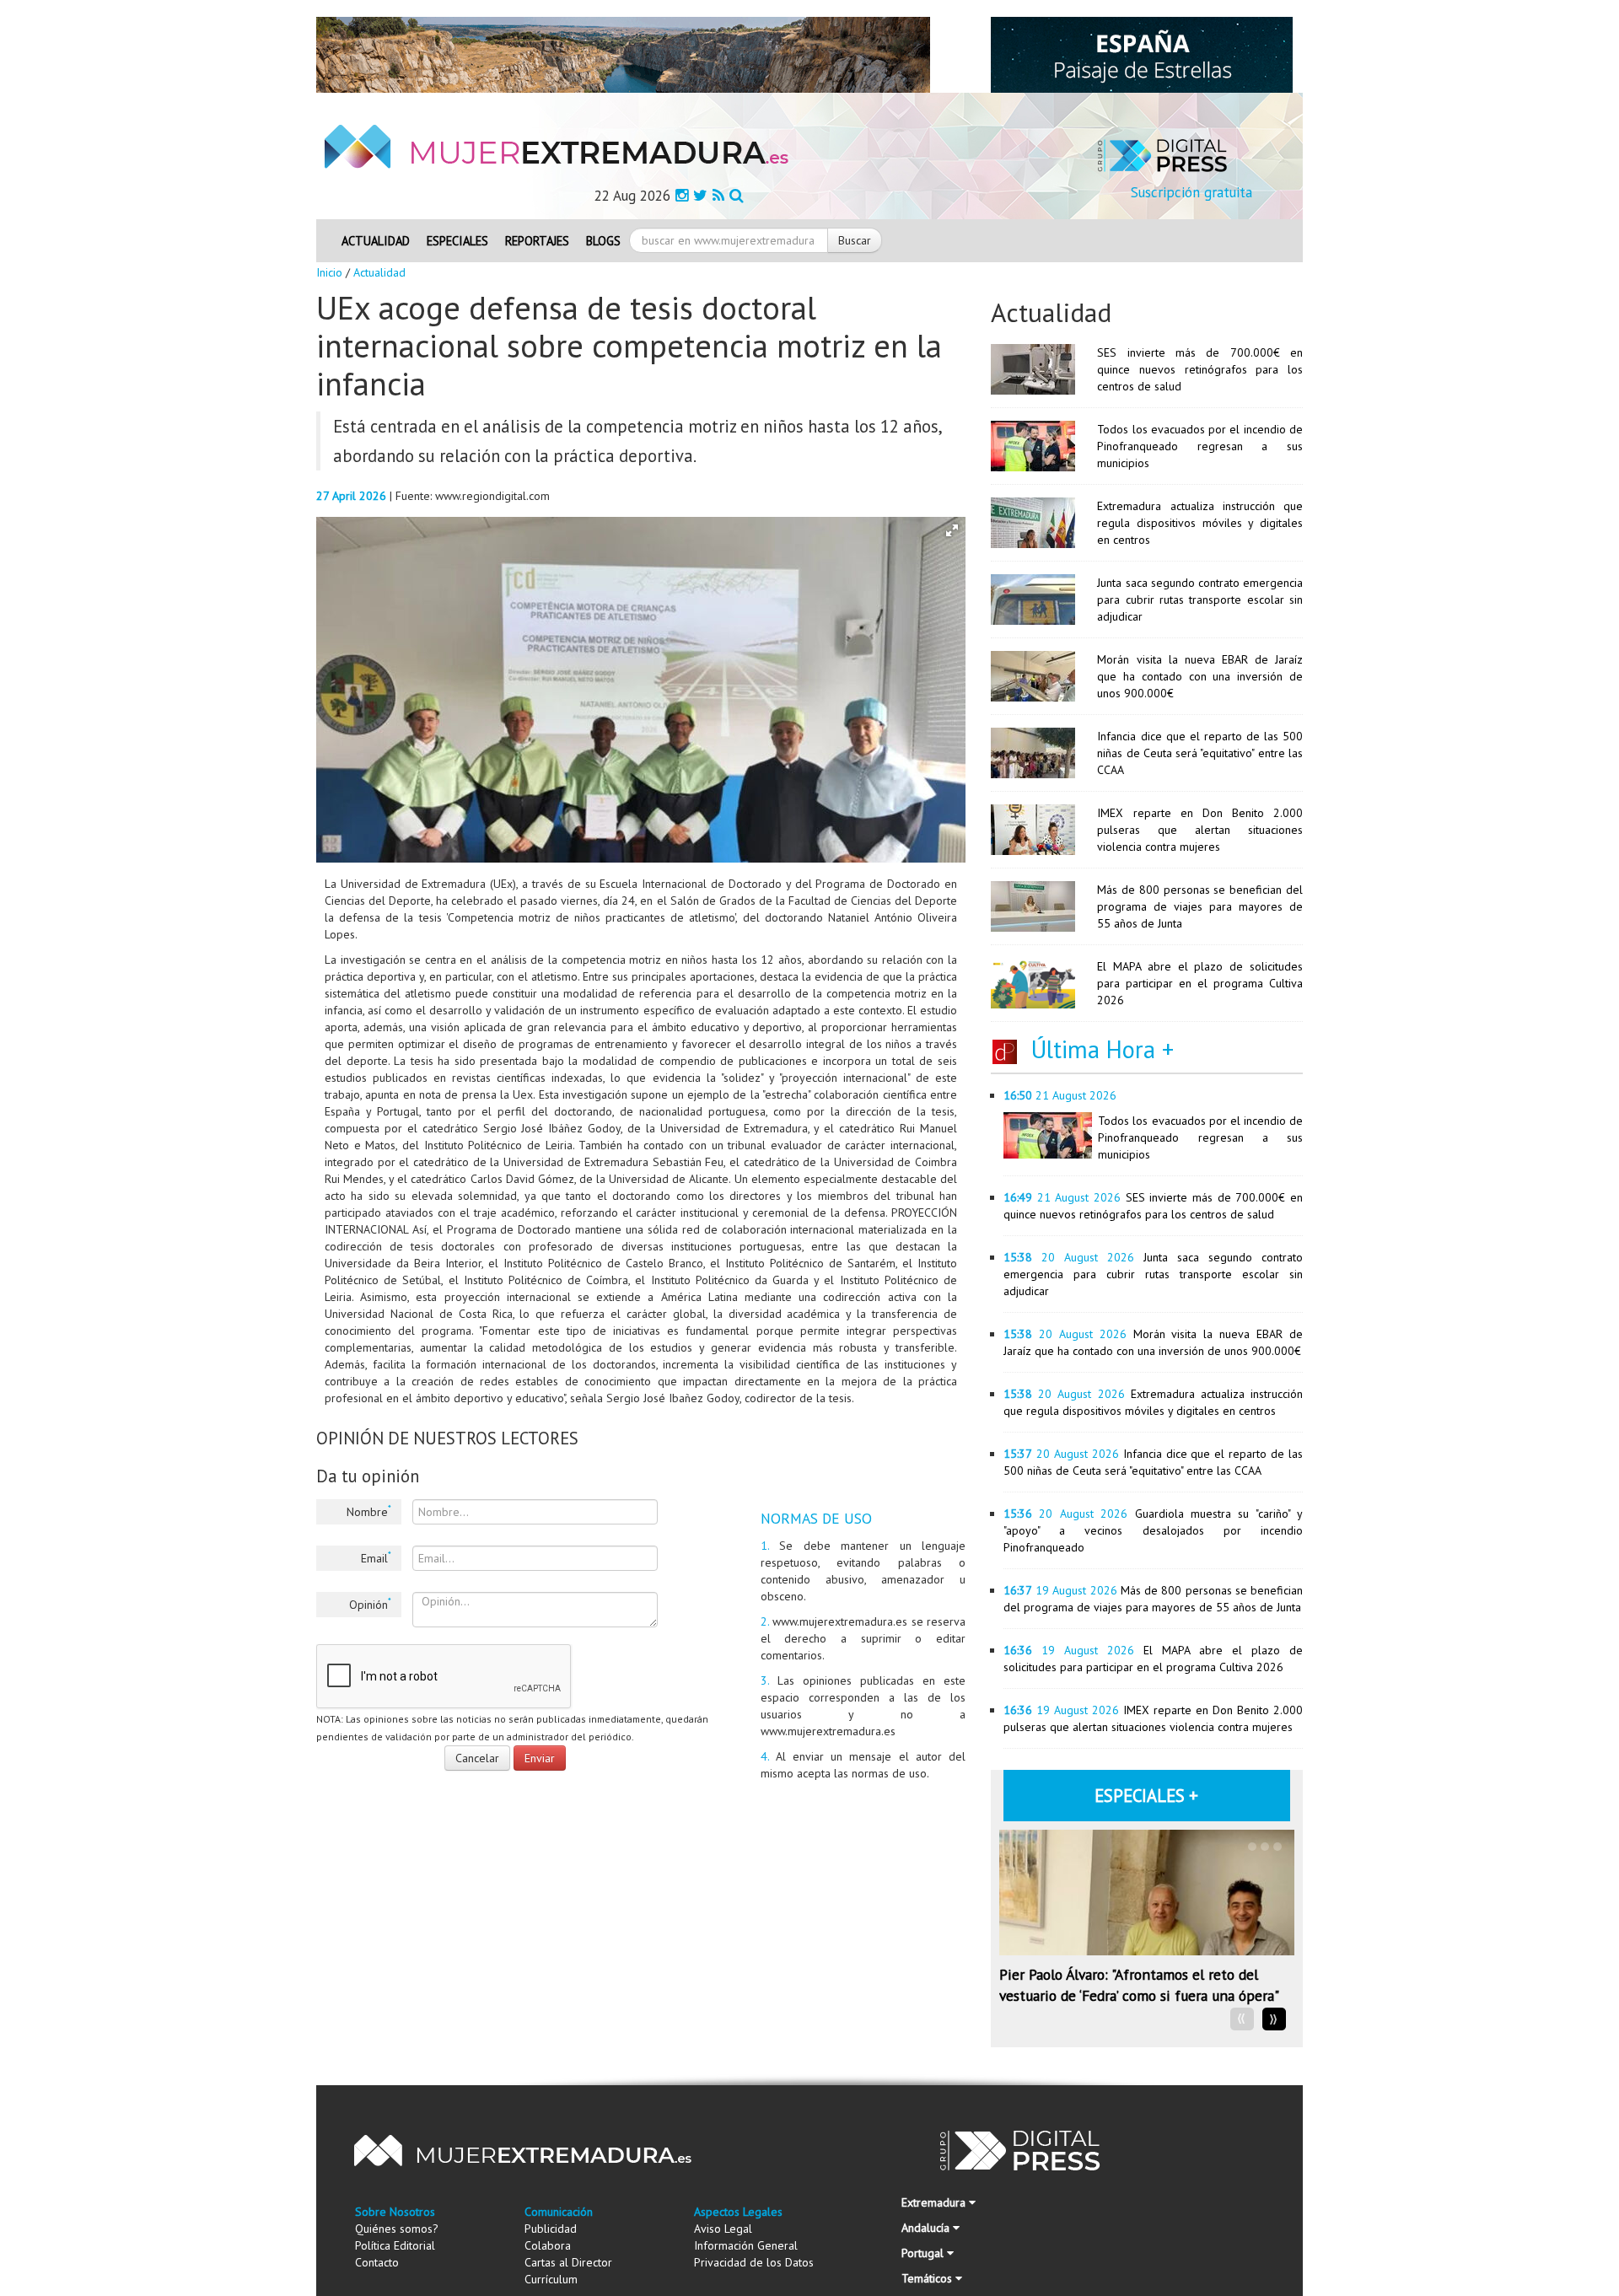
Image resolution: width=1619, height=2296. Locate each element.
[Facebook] (682, 195)
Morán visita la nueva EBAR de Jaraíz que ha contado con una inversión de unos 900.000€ (1200, 676)
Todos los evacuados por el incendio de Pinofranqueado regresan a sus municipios (1200, 446)
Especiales (457, 241)
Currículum (551, 2279)
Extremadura (935, 2202)
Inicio (329, 272)
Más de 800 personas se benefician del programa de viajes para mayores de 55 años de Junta (1200, 906)
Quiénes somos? (397, 2229)
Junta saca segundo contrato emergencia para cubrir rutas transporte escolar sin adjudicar (1200, 600)
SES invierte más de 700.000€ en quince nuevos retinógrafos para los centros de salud (1200, 369)
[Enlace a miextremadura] (623, 54)
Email (376, 1557)
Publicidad (551, 2229)
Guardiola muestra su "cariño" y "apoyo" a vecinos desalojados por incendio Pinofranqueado (1153, 1530)
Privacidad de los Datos (754, 2262)
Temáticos (928, 2278)
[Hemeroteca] (737, 195)
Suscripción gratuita (1191, 192)
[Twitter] (700, 195)
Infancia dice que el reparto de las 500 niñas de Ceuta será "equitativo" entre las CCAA (1200, 753)
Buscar (855, 240)
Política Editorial (395, 2245)
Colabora (548, 2245)
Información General (746, 2245)
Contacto (377, 2262)
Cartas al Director (568, 2262)
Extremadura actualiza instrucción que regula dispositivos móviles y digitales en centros (1200, 523)
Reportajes (537, 241)
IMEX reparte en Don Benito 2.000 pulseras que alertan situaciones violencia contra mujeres (1200, 830)
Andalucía (927, 2228)
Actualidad (376, 241)
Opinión (370, 1604)
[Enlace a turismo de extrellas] (1142, 54)
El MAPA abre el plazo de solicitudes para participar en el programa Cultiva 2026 (1200, 983)
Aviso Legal (723, 2229)
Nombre (369, 1511)
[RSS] (718, 195)
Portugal (924, 2253)
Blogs (603, 241)
